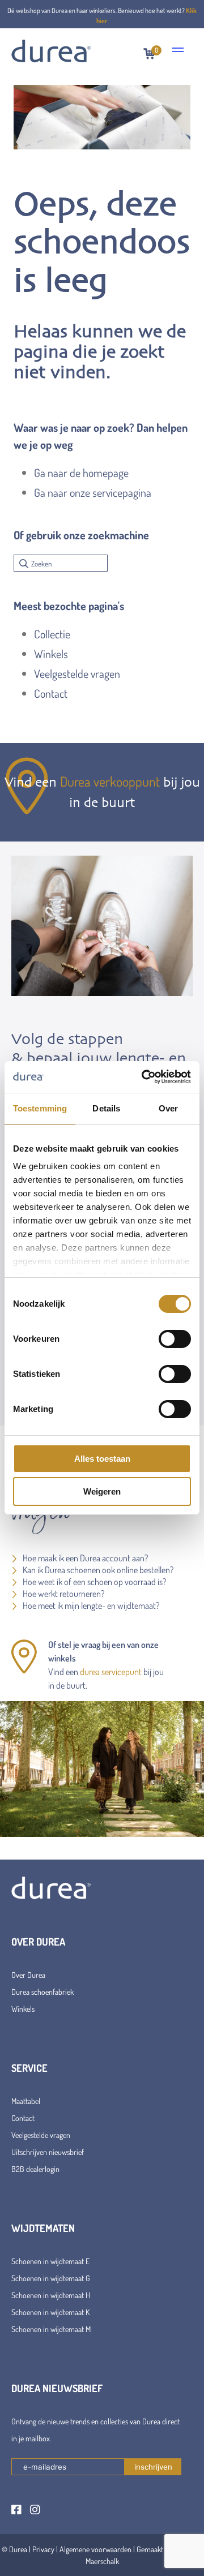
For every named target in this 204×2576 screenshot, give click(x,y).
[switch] (175, 1339)
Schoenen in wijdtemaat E (50, 2261)
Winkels (51, 654)
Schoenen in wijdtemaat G (51, 2278)
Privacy (43, 2549)
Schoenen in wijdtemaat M (51, 2329)
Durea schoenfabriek (42, 1992)
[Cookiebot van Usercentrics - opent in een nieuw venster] (144, 1077)
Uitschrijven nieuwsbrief (48, 2152)
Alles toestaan (102, 1459)
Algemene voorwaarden (95, 2549)
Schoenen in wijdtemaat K (50, 2312)
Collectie (52, 634)
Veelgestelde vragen (77, 673)
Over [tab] (168, 1108)
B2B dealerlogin (35, 2169)
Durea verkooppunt (110, 781)
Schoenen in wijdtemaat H (51, 2295)
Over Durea (28, 1975)
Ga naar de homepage (81, 473)
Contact (51, 693)
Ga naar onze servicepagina (93, 492)
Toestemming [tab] (40, 1108)
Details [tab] (106, 1108)
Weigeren (102, 1491)
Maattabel (26, 2101)
